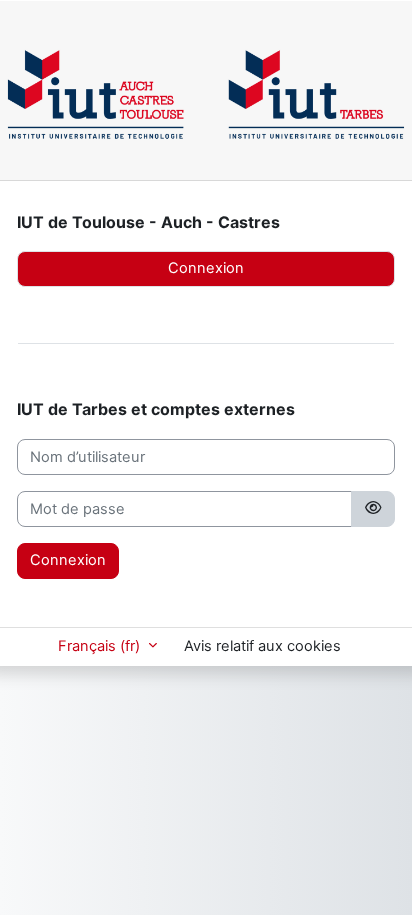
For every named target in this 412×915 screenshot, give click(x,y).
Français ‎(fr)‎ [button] (101, 646)
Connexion (206, 268)
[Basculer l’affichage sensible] (373, 509)
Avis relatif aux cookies (262, 646)
